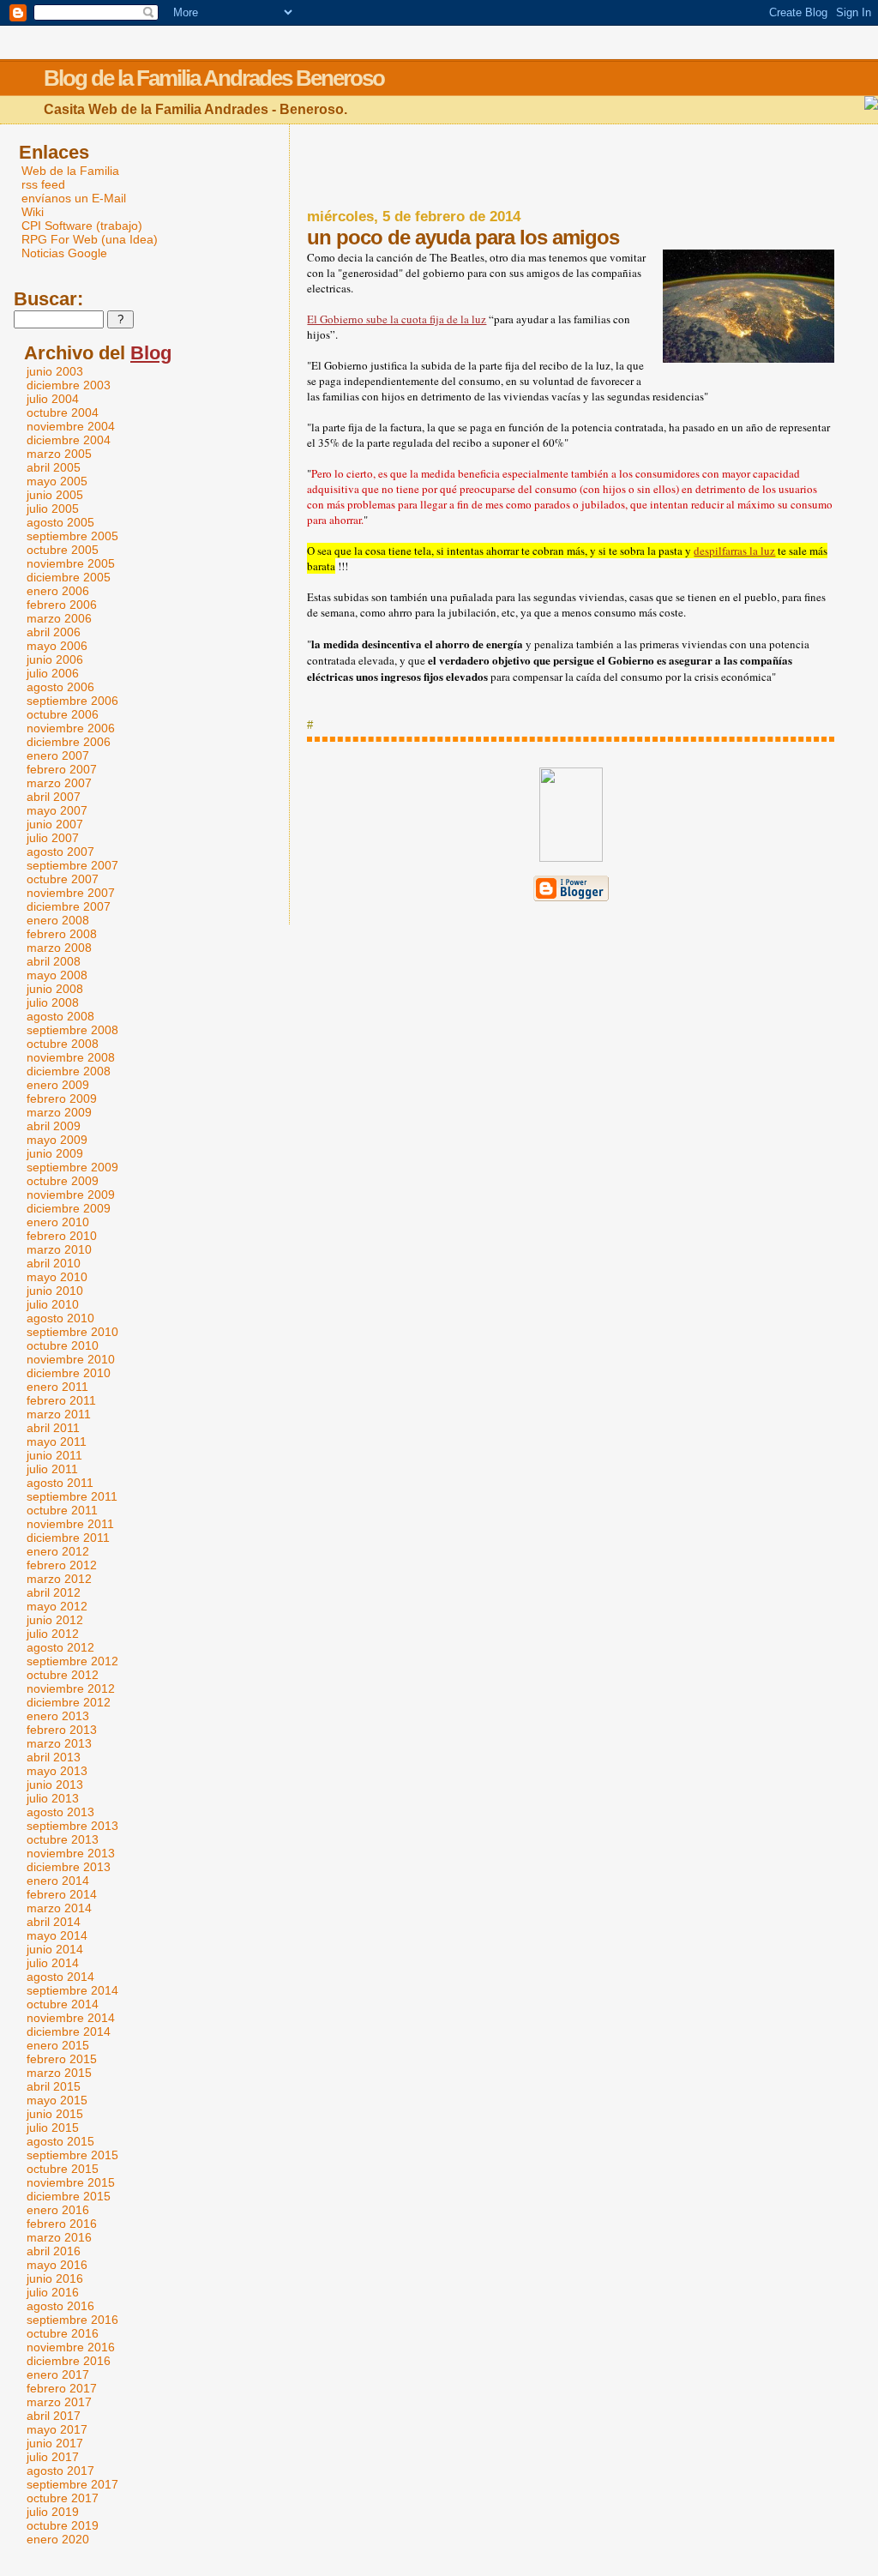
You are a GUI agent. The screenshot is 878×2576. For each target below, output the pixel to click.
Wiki (33, 212)
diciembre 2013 (69, 1867)
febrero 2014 (62, 1894)
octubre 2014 (63, 2004)
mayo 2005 (57, 481)
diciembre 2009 (69, 1208)
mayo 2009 (57, 1140)
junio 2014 (55, 1949)
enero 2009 (58, 1085)
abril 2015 (54, 2086)
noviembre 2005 (71, 563)
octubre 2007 (63, 879)
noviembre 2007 (71, 893)
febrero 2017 (62, 2388)
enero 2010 (58, 1222)
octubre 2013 (63, 1839)
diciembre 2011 (68, 1538)
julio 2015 (53, 2128)
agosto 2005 (60, 522)
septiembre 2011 (72, 1496)
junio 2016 (55, 2278)
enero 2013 (58, 1716)
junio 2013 (55, 1785)
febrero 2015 (62, 2059)
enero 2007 (58, 755)
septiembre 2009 (72, 1167)
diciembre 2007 (69, 906)
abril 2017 (54, 2416)
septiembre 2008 (72, 1030)
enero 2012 (58, 1551)
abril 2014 (54, 1922)
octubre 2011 (62, 1510)
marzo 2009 (59, 1112)
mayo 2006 (57, 646)
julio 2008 (53, 1002)
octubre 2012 (63, 1675)
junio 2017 (55, 2443)
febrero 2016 (62, 2224)
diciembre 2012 (69, 1702)
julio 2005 (53, 509)
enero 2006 (58, 591)
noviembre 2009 (71, 1195)
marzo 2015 (59, 2073)
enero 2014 (58, 1881)
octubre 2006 (63, 714)
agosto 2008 (60, 1016)
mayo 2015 (57, 2100)
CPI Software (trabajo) (82, 226)
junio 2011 (54, 1455)
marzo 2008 (59, 948)
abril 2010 (54, 1263)
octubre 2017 (63, 2498)
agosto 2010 (60, 1318)
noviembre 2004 (71, 426)
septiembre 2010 (72, 1332)
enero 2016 (58, 2210)
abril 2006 (54, 632)
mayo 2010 (57, 1277)
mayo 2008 (57, 975)
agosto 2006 (60, 687)
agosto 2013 (60, 1812)
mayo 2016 (57, 2265)
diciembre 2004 (69, 440)
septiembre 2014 (72, 1990)
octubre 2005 (63, 550)
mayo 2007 (57, 810)
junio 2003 (55, 371)
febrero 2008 (62, 934)
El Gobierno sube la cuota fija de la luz (397, 319)
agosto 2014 (60, 1977)
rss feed (43, 184)
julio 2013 (53, 1798)
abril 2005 (54, 467)
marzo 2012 (59, 1579)
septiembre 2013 (72, 1826)
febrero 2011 (61, 1400)
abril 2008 (54, 961)
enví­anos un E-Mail (74, 198)
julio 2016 (53, 2292)
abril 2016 (54, 2251)
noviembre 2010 (71, 1359)
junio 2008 (55, 989)
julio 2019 (53, 2512)
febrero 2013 (62, 1730)
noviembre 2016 (71, 2347)
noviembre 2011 (70, 1524)
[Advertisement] (571, 167)
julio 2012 (53, 1634)
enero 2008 (58, 920)
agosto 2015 (60, 2141)
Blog (151, 353)
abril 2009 (54, 1126)
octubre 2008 (63, 1044)
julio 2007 (53, 838)
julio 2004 (53, 399)
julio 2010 (53, 1304)
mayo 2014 (57, 1935)
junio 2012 (55, 1620)
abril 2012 (54, 1592)
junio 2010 (55, 1291)
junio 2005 (55, 495)
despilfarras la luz (734, 551)
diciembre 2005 (69, 577)
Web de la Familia (70, 171)
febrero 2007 (62, 769)
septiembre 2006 (72, 701)
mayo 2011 (57, 1441)
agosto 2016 (60, 2306)
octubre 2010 (63, 1345)
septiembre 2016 (72, 2320)
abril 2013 (54, 1757)
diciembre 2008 (69, 1071)
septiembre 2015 (72, 2155)
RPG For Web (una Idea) (90, 239)
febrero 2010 (62, 1236)
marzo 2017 (59, 2402)
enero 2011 (57, 1387)
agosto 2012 (60, 1647)
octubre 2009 (63, 1181)
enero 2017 (58, 2374)
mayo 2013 (57, 1771)
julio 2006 (53, 673)
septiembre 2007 (72, 865)
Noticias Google (64, 253)
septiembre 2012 (72, 1661)
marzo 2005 (59, 454)
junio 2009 (55, 1153)
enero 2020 (58, 2539)
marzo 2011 (59, 1414)
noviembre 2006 (71, 728)
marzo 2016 (59, 2237)
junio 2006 (55, 659)
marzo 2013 (59, 1743)
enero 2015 (58, 2045)
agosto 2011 (60, 1483)
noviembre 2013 (71, 1853)
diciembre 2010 (69, 1373)
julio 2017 (53, 2457)
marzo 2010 (59, 1249)
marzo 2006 (59, 618)
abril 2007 (54, 797)
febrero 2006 (62, 605)
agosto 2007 (60, 852)
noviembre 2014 (71, 2018)
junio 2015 (55, 2114)
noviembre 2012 (71, 1688)
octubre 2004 (63, 412)
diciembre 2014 (69, 2031)
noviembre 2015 (71, 2182)
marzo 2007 (59, 783)
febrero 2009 (62, 1098)
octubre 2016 (63, 2333)
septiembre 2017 (72, 2484)
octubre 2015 (63, 2169)
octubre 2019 (63, 2525)
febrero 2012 (62, 1565)
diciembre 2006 (69, 742)
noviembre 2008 (71, 1057)
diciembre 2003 (69, 385)
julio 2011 (52, 1469)
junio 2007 (55, 824)
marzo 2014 (59, 1908)
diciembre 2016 (69, 2361)
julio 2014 (53, 1963)
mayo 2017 (57, 2429)
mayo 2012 (57, 1606)
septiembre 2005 (72, 536)
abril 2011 (53, 1428)
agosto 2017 (60, 2471)
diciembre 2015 (69, 2196)
